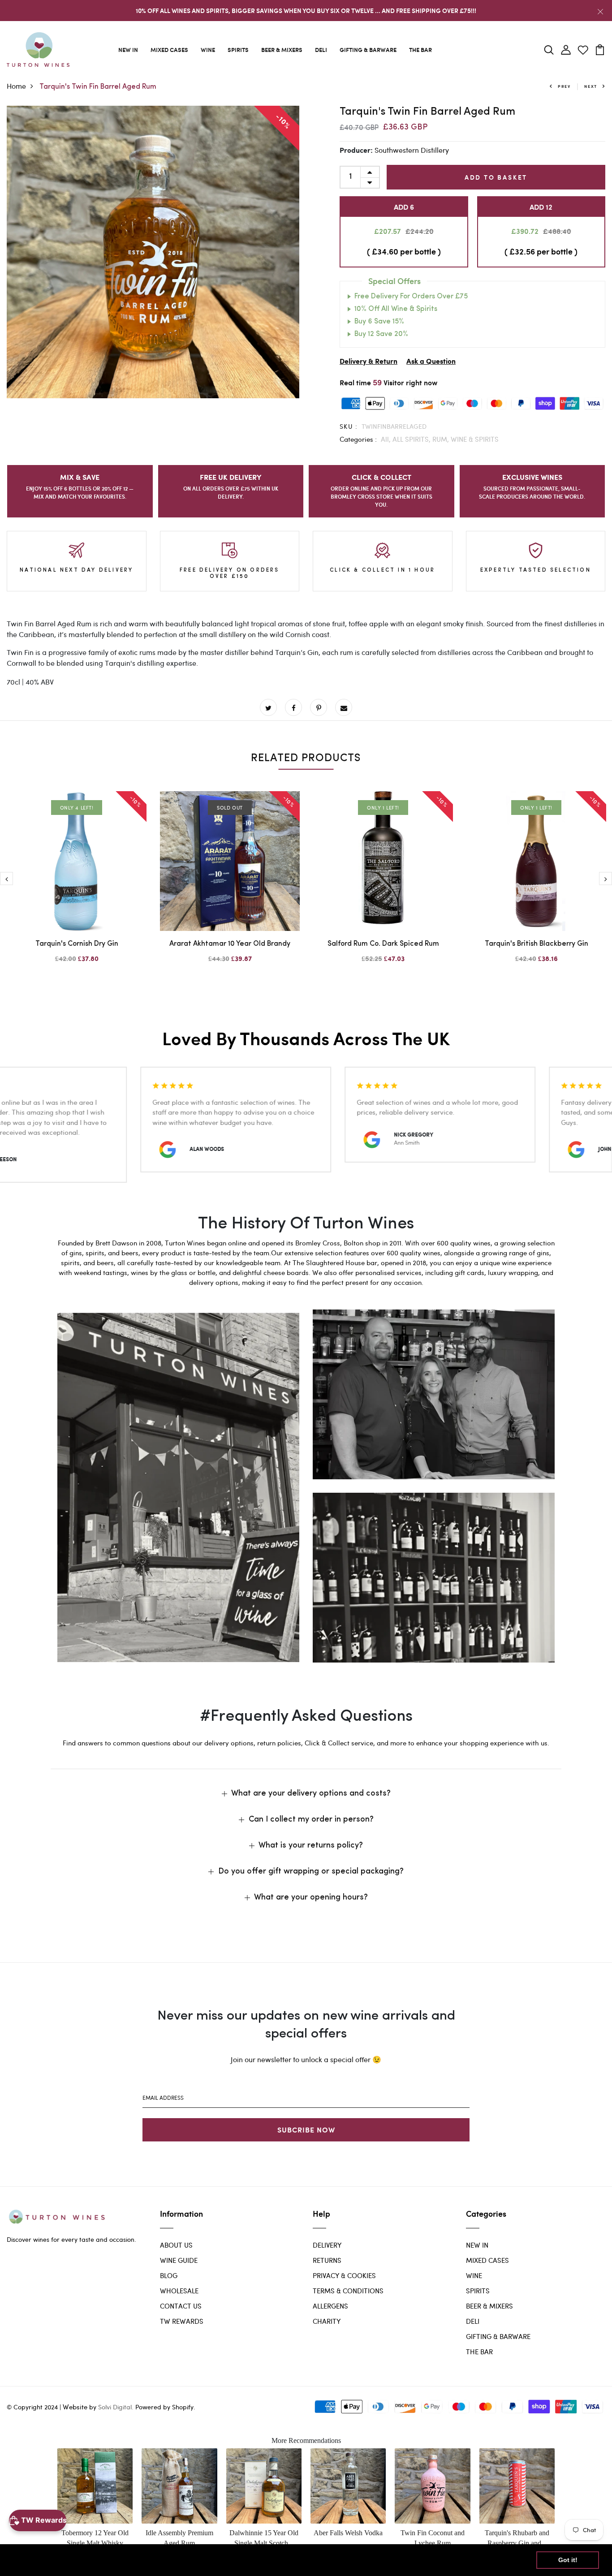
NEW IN (128, 50)
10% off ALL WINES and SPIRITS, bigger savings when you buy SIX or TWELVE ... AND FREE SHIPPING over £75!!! (306, 11)
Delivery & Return (368, 362)
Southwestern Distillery (412, 150)
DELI (321, 50)
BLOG (169, 2275)
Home (16, 86)
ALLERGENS (330, 2306)
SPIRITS (238, 50)
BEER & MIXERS (282, 50)
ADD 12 (541, 207)
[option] (153, 252)
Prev (564, 86)
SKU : (349, 426)
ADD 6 (404, 207)
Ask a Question (431, 362)
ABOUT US (176, 2245)
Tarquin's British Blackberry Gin (537, 944)
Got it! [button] (568, 2560)
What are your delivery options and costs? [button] (311, 1794)
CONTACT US (181, 2306)
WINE (208, 50)
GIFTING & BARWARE (368, 50)
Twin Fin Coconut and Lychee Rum (433, 2538)
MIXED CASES (169, 50)
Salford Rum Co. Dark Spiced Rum (383, 944)
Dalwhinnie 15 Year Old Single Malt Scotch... (264, 2538)
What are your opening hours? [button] (311, 1898)
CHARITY (327, 2321)
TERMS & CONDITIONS (348, 2291)
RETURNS (327, 2260)
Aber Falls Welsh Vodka (348, 2533)
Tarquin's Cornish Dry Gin (77, 944)
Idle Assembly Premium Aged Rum (179, 2538)
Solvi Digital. (116, 2407)
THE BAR (420, 50)
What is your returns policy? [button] (311, 1846)
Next (591, 86)
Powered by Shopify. (164, 2407)
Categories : (358, 439)
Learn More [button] (289, 2560)
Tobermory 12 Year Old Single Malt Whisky (95, 2538)
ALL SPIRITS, (412, 439)
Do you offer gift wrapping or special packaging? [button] (311, 1872)
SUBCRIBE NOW (306, 2130)
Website (75, 2407)
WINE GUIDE (179, 2260)
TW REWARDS (182, 2321)
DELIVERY (327, 2245)
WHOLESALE (179, 2291)
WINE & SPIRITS (475, 439)
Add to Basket (496, 177)
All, (387, 439)
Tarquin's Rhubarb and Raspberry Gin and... (517, 2538)
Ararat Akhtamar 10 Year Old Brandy (230, 944)
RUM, (442, 439)
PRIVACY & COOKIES (344, 2275)
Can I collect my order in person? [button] (311, 1820)
